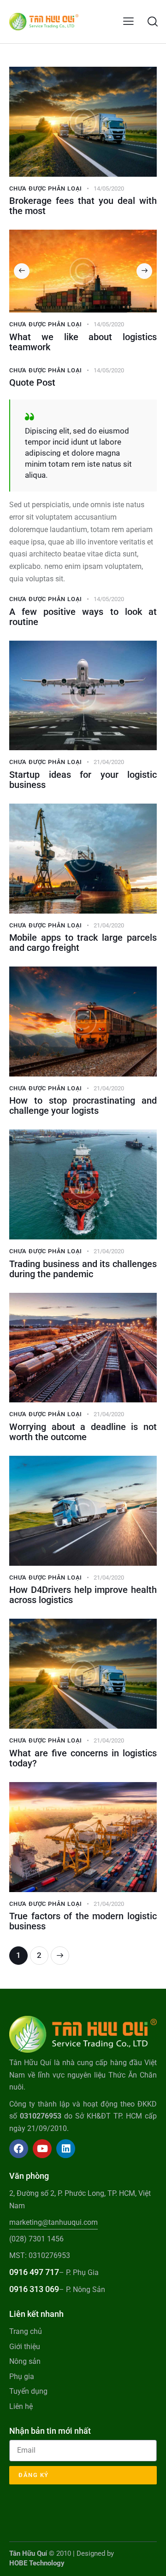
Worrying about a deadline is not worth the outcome (83, 1432)
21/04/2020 (109, 762)
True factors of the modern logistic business (83, 1921)
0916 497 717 (34, 2272)
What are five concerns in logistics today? (83, 1758)
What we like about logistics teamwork (83, 342)
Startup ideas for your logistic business (83, 780)
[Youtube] (42, 2149)
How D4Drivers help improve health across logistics (83, 1595)
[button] (128, 21)
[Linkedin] (66, 2149)
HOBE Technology (37, 2563)
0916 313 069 (34, 2289)
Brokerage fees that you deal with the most (83, 206)
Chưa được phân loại (46, 188)
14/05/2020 (109, 188)
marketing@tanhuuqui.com (53, 2222)
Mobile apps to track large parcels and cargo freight (83, 943)
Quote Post (32, 382)
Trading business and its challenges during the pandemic (83, 1269)
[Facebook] (19, 2149)
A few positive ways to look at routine (83, 617)
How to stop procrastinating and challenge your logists (83, 1106)
